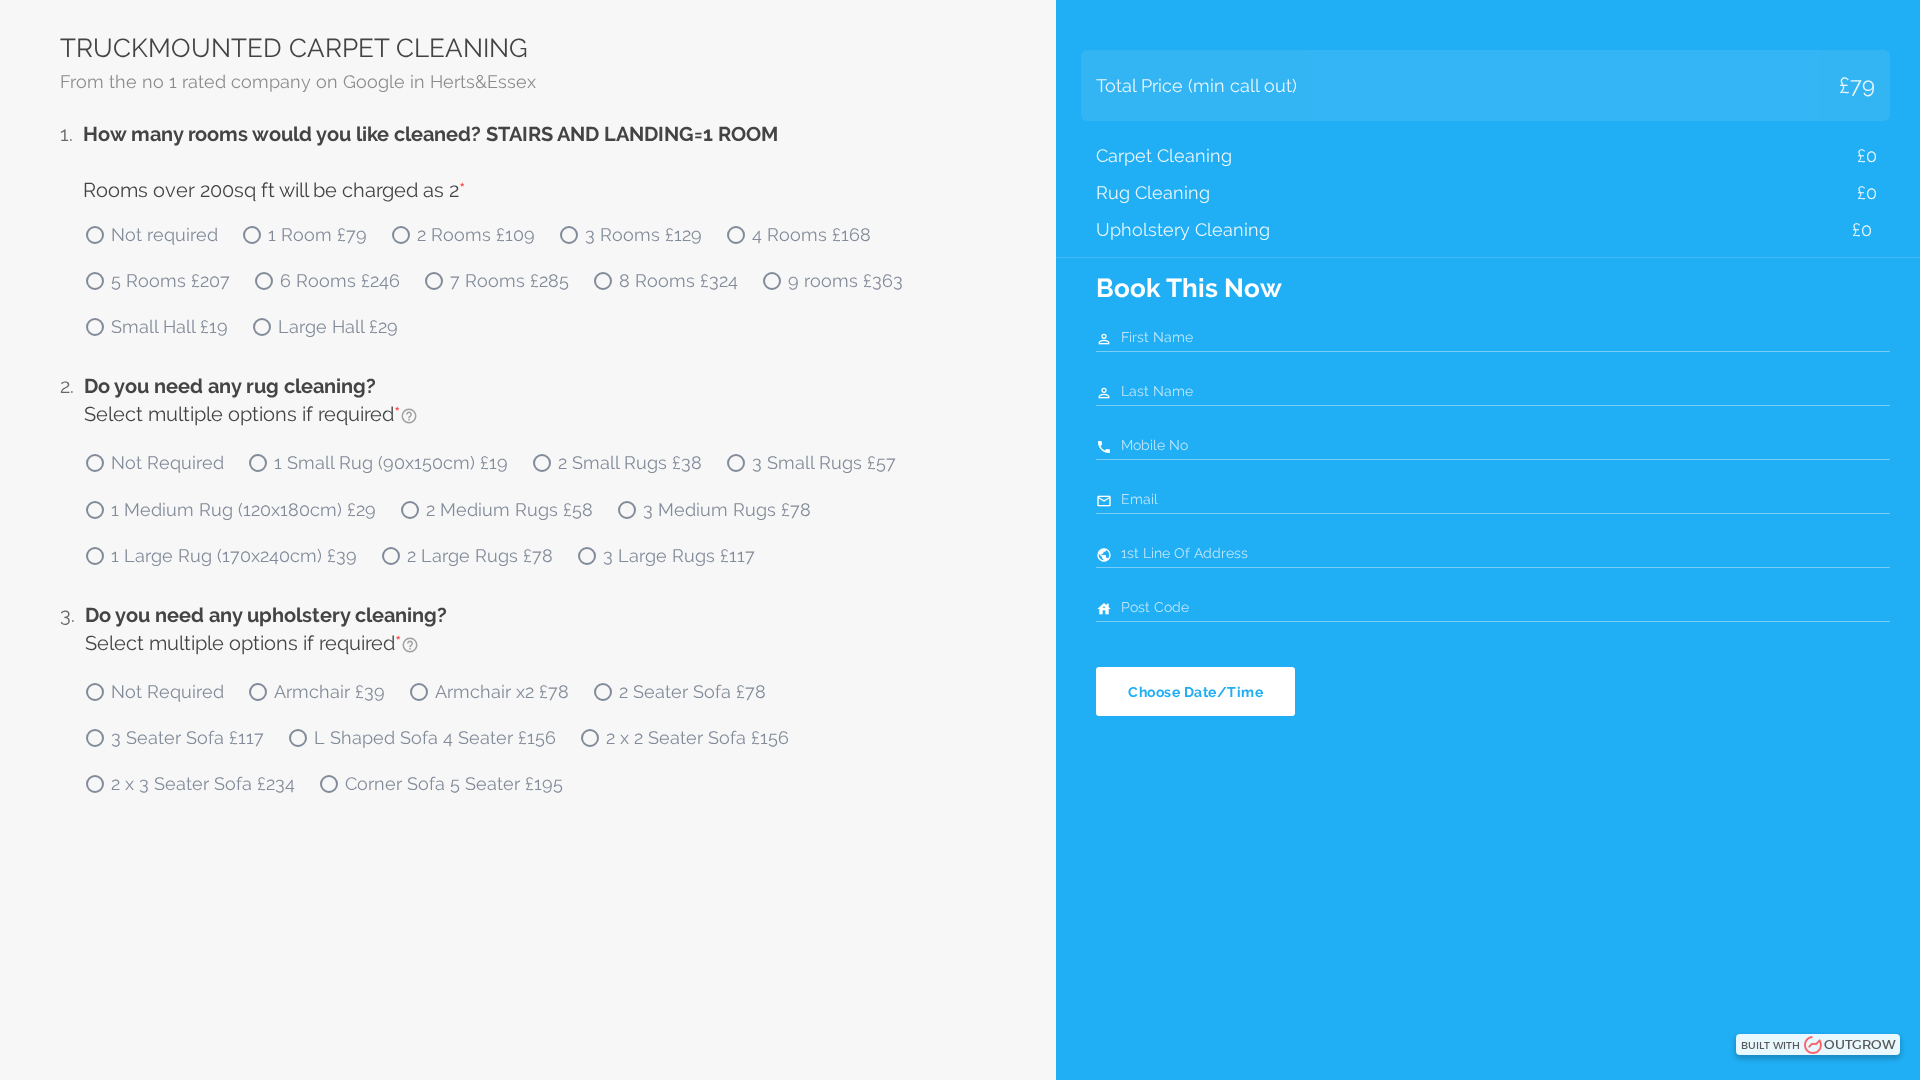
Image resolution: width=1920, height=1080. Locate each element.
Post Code (1155, 607)
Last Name (1157, 391)
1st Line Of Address (1184, 553)
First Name (1157, 337)
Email (1139, 499)
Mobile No (1154, 445)
